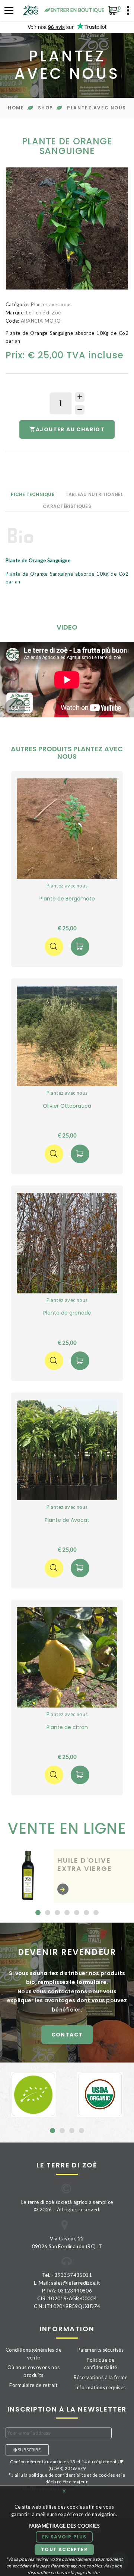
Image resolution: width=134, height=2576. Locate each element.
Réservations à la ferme (101, 2377)
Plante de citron (67, 1727)
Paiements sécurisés (100, 2350)
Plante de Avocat (67, 1520)
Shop (46, 108)
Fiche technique (33, 494)
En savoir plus (64, 2537)
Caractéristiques (67, 506)
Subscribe (29, 2450)
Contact (67, 2035)
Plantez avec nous (97, 108)
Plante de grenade (67, 1313)
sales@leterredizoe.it (75, 2283)
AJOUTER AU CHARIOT (70, 429)
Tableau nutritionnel (94, 494)
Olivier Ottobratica (67, 1106)
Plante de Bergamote (67, 899)
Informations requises (100, 2387)
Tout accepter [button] (64, 2549)
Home (16, 108)
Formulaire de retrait (33, 2385)
